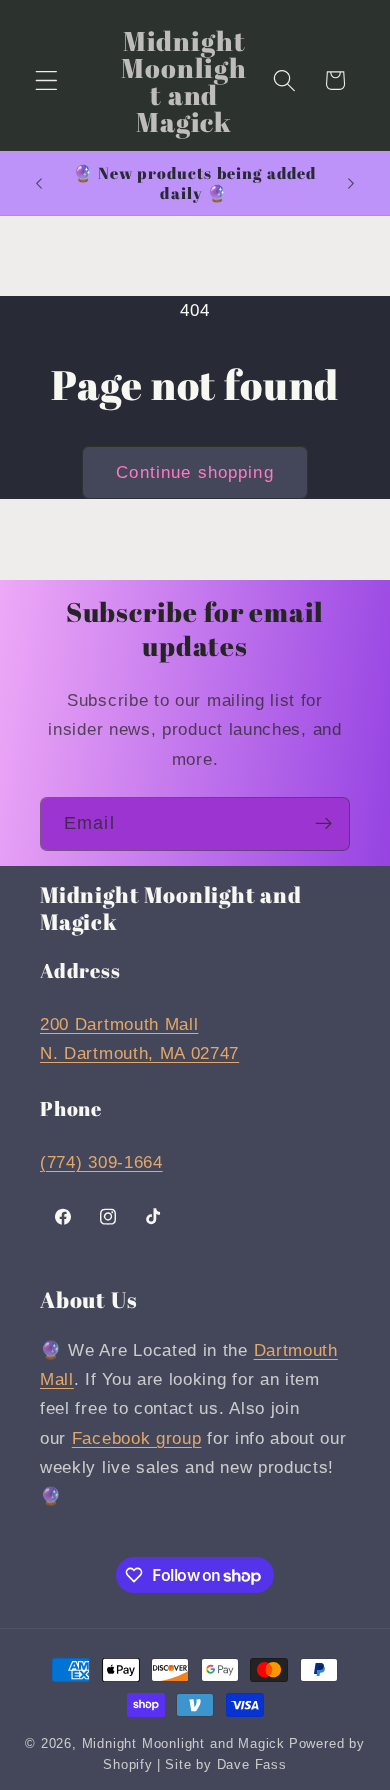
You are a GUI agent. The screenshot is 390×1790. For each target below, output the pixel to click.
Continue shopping (195, 472)
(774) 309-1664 (101, 1162)
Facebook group (137, 1438)
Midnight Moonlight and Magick (183, 1744)
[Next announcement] (351, 183)
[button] (46, 80)
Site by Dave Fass (226, 1765)
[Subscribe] (323, 824)
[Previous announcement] (39, 183)
